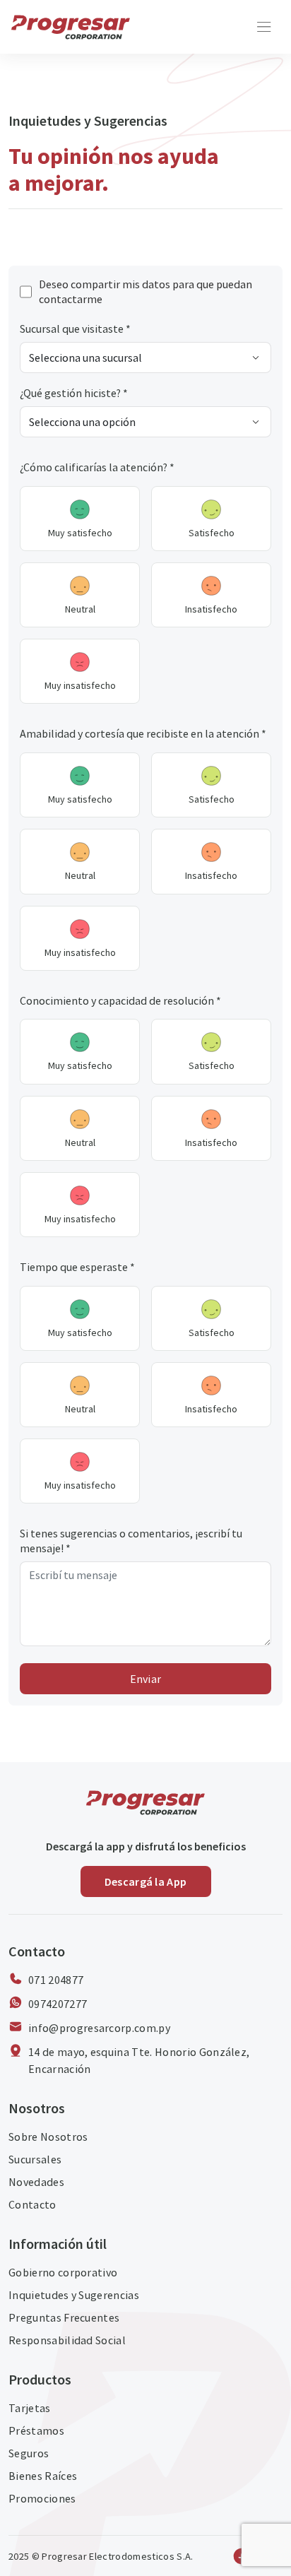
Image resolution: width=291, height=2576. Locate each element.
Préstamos (36, 2430)
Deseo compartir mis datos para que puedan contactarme (145, 291)
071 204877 (56, 1980)
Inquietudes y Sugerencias (74, 2295)
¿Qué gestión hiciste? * (74, 393)
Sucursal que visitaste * (75, 329)
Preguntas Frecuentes (64, 2317)
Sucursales (35, 2159)
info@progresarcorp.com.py (99, 2028)
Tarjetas (30, 2408)
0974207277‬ (58, 2004)
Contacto (32, 2204)
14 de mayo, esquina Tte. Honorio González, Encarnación (139, 2060)
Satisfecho (212, 533)
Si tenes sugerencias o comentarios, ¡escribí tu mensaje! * (131, 1541)
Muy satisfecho (80, 533)
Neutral (80, 609)
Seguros (29, 2453)
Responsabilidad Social (67, 2340)
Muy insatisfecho (80, 685)
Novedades (36, 2182)
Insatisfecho (211, 609)
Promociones (42, 2498)
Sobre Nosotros (48, 2137)
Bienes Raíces (43, 2476)
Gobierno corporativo (63, 2272)
